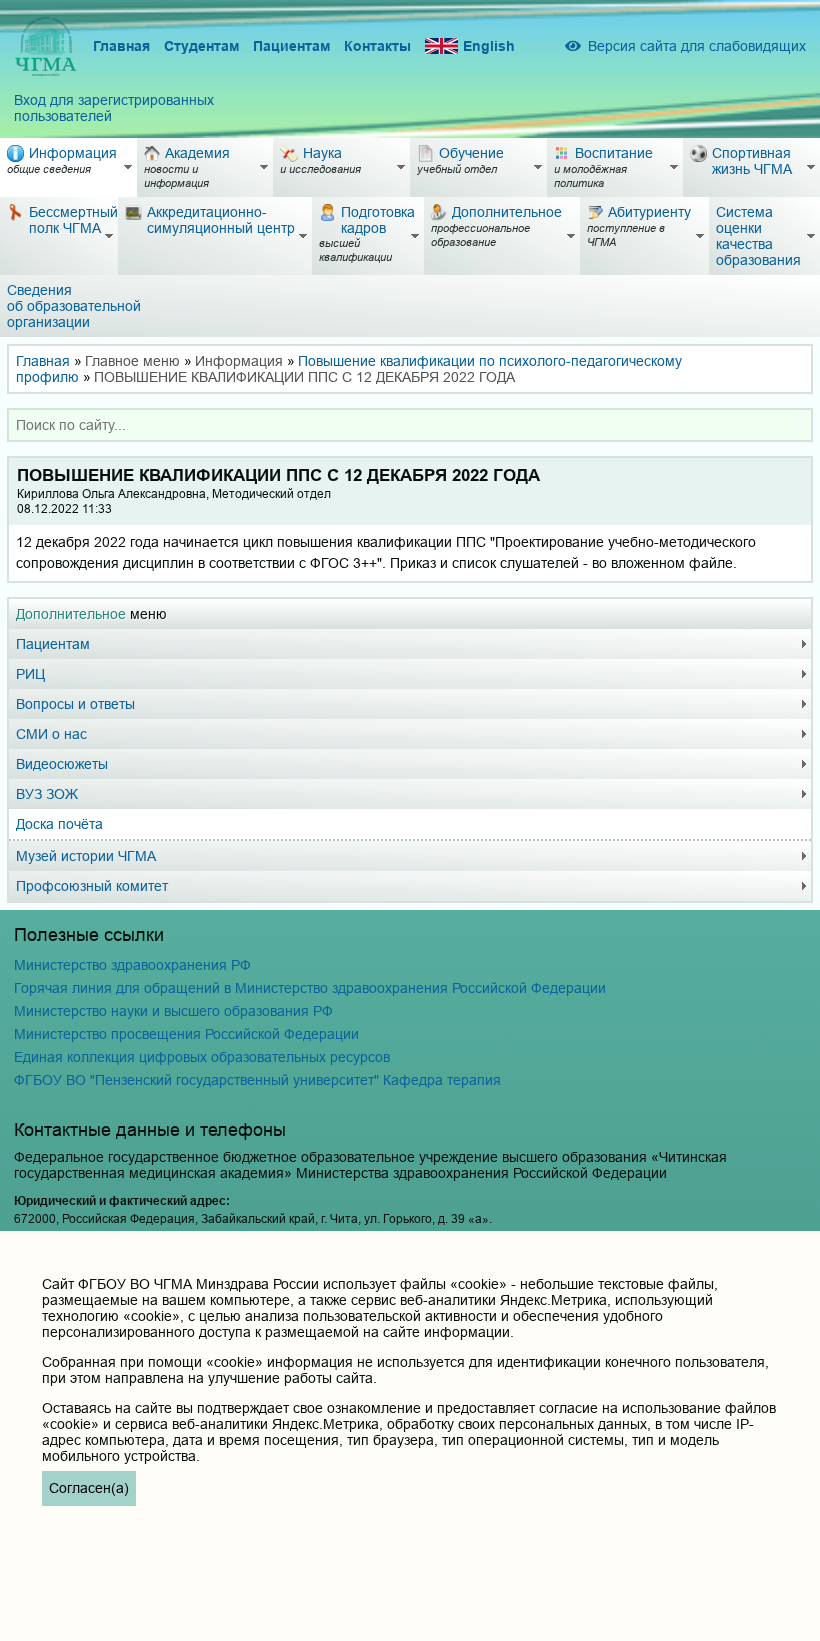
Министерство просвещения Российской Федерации (186, 1034)
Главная (121, 46)
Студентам (201, 46)
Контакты (377, 46)
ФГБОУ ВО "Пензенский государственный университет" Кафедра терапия (257, 1080)
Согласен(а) (89, 1488)
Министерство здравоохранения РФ (132, 965)
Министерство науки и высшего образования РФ (173, 1011)
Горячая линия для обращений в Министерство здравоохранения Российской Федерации (310, 988)
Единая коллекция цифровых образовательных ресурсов (202, 1057)
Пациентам (291, 46)
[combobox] (410, 425)
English (489, 46)
